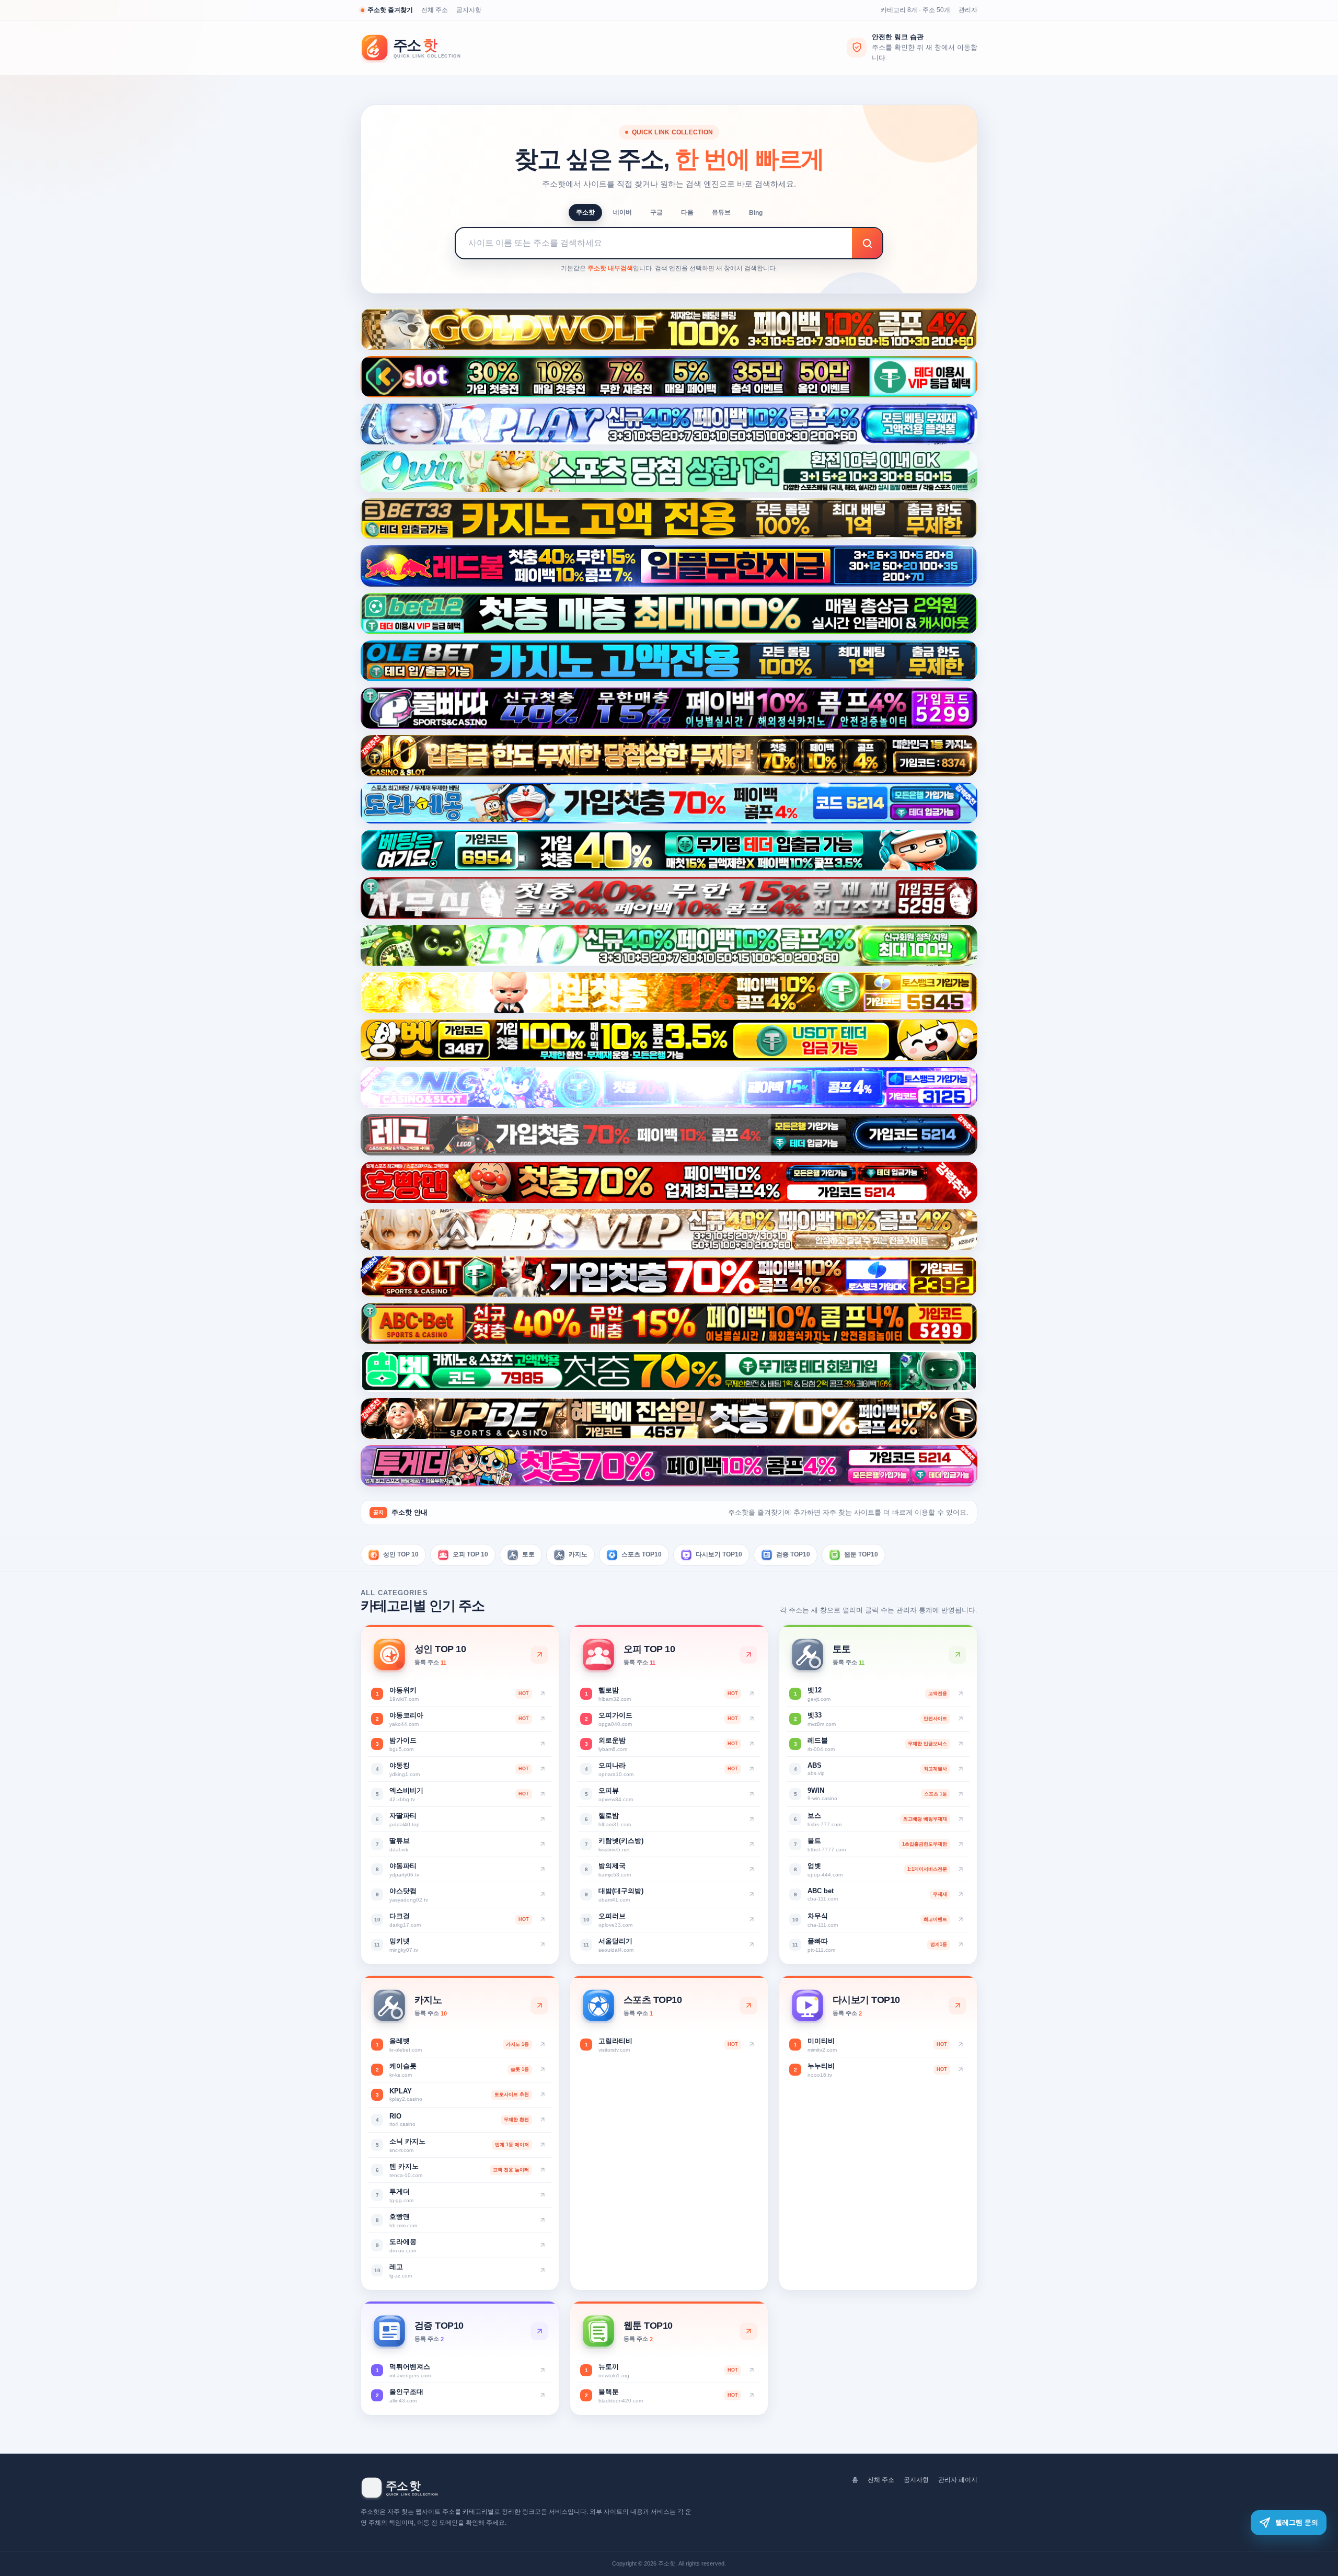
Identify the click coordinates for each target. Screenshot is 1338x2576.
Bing (756, 213)
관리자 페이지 (958, 2480)
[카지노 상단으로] (539, 2006)
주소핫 (585, 212)
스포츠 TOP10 (642, 1554)
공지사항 (469, 10)
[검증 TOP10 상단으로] (539, 2331)
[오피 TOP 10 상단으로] (748, 1655)
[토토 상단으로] (958, 1655)
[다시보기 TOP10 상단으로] (958, 2006)
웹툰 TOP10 (861, 1554)
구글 (656, 212)
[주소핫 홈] (418, 48)
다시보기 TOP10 (719, 1554)
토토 (528, 1554)
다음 (687, 212)
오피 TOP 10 (470, 1554)
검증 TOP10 (793, 1554)
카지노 (578, 1554)
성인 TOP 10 (401, 1554)
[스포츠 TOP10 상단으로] (748, 2006)
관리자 (968, 10)
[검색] (867, 243)
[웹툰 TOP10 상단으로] (748, 2331)
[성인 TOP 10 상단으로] (539, 1655)
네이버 (622, 212)
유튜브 (721, 212)
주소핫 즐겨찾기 (390, 10)
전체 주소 (435, 10)
